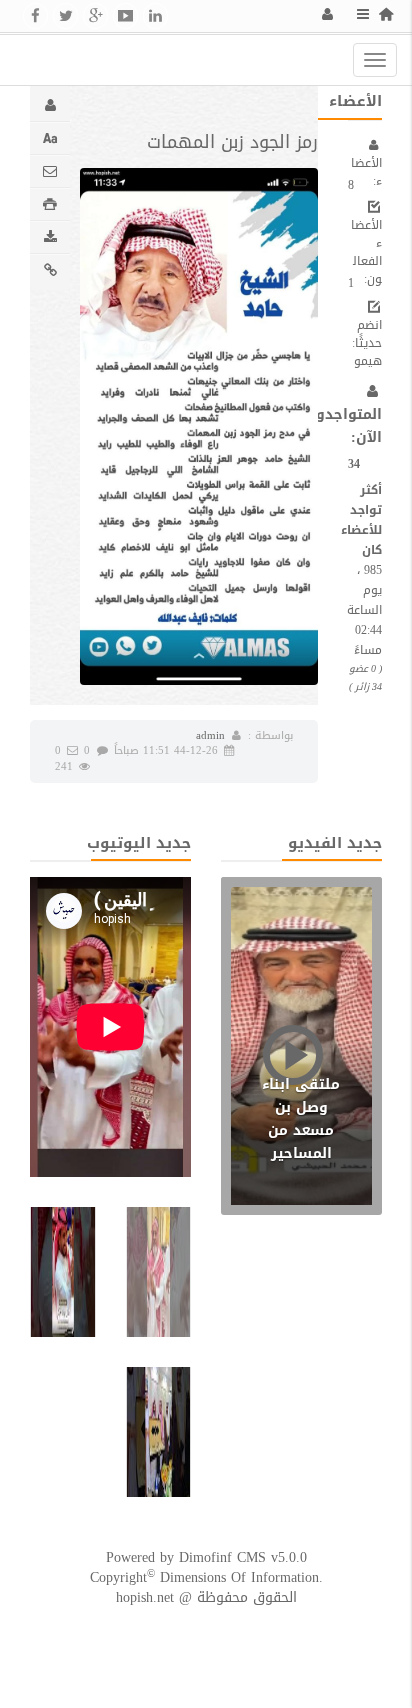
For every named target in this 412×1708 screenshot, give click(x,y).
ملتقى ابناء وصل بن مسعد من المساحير (301, 1119)
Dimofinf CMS (222, 1557)
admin (210, 735)
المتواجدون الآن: (343, 426)
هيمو (368, 361)
